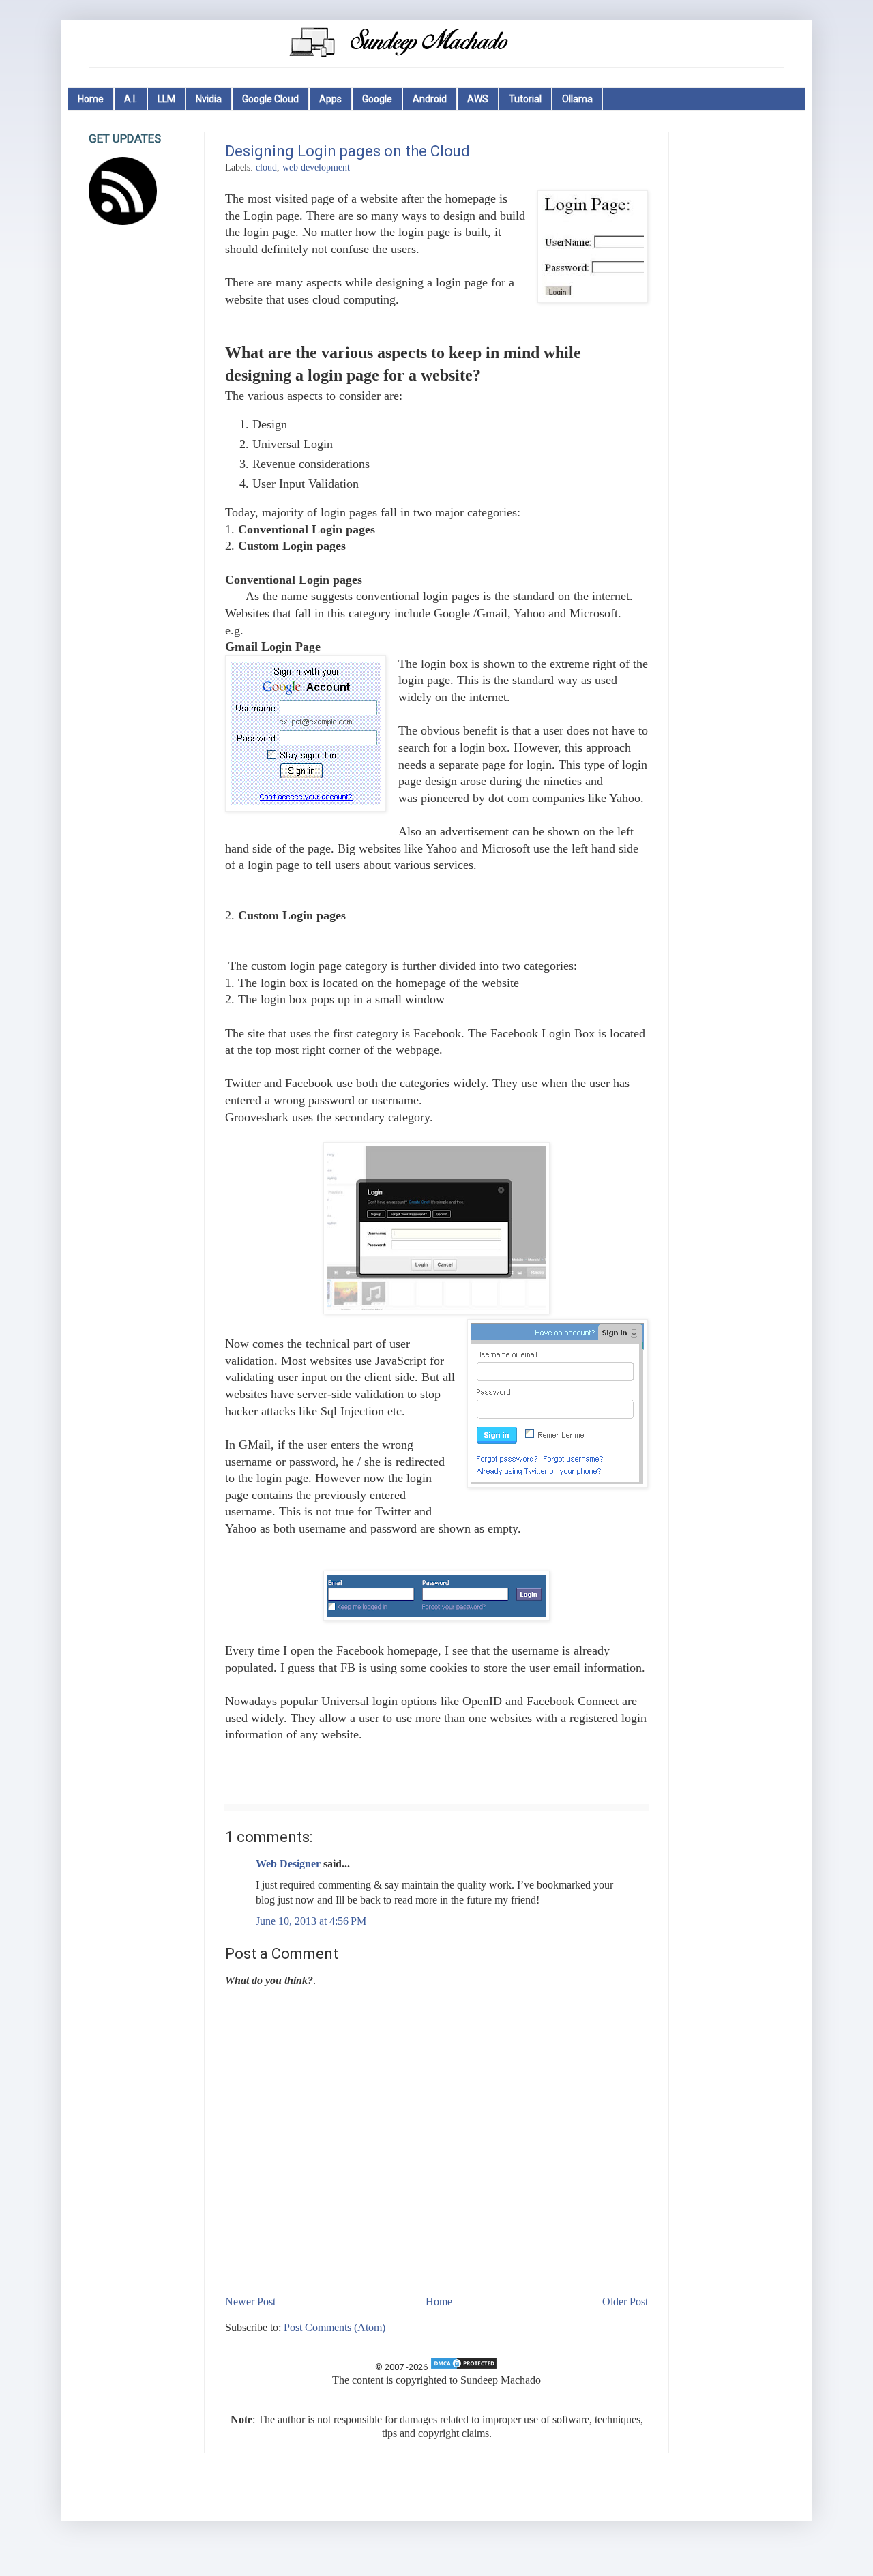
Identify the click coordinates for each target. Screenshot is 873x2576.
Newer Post (250, 2301)
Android (430, 99)
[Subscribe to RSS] (123, 221)
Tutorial (525, 99)
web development (316, 167)
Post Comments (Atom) (335, 2327)
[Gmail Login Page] (306, 736)
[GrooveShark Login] (436, 1310)
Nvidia (209, 99)
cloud (266, 167)
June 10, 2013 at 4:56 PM (311, 1921)
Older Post (625, 2301)
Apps (330, 99)
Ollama (577, 99)
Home (91, 99)
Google (377, 99)
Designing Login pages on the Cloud (347, 151)
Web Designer (288, 1864)
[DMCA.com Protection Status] (464, 2367)
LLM (166, 99)
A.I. (131, 99)
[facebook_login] (436, 1617)
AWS (478, 99)
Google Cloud (270, 99)
